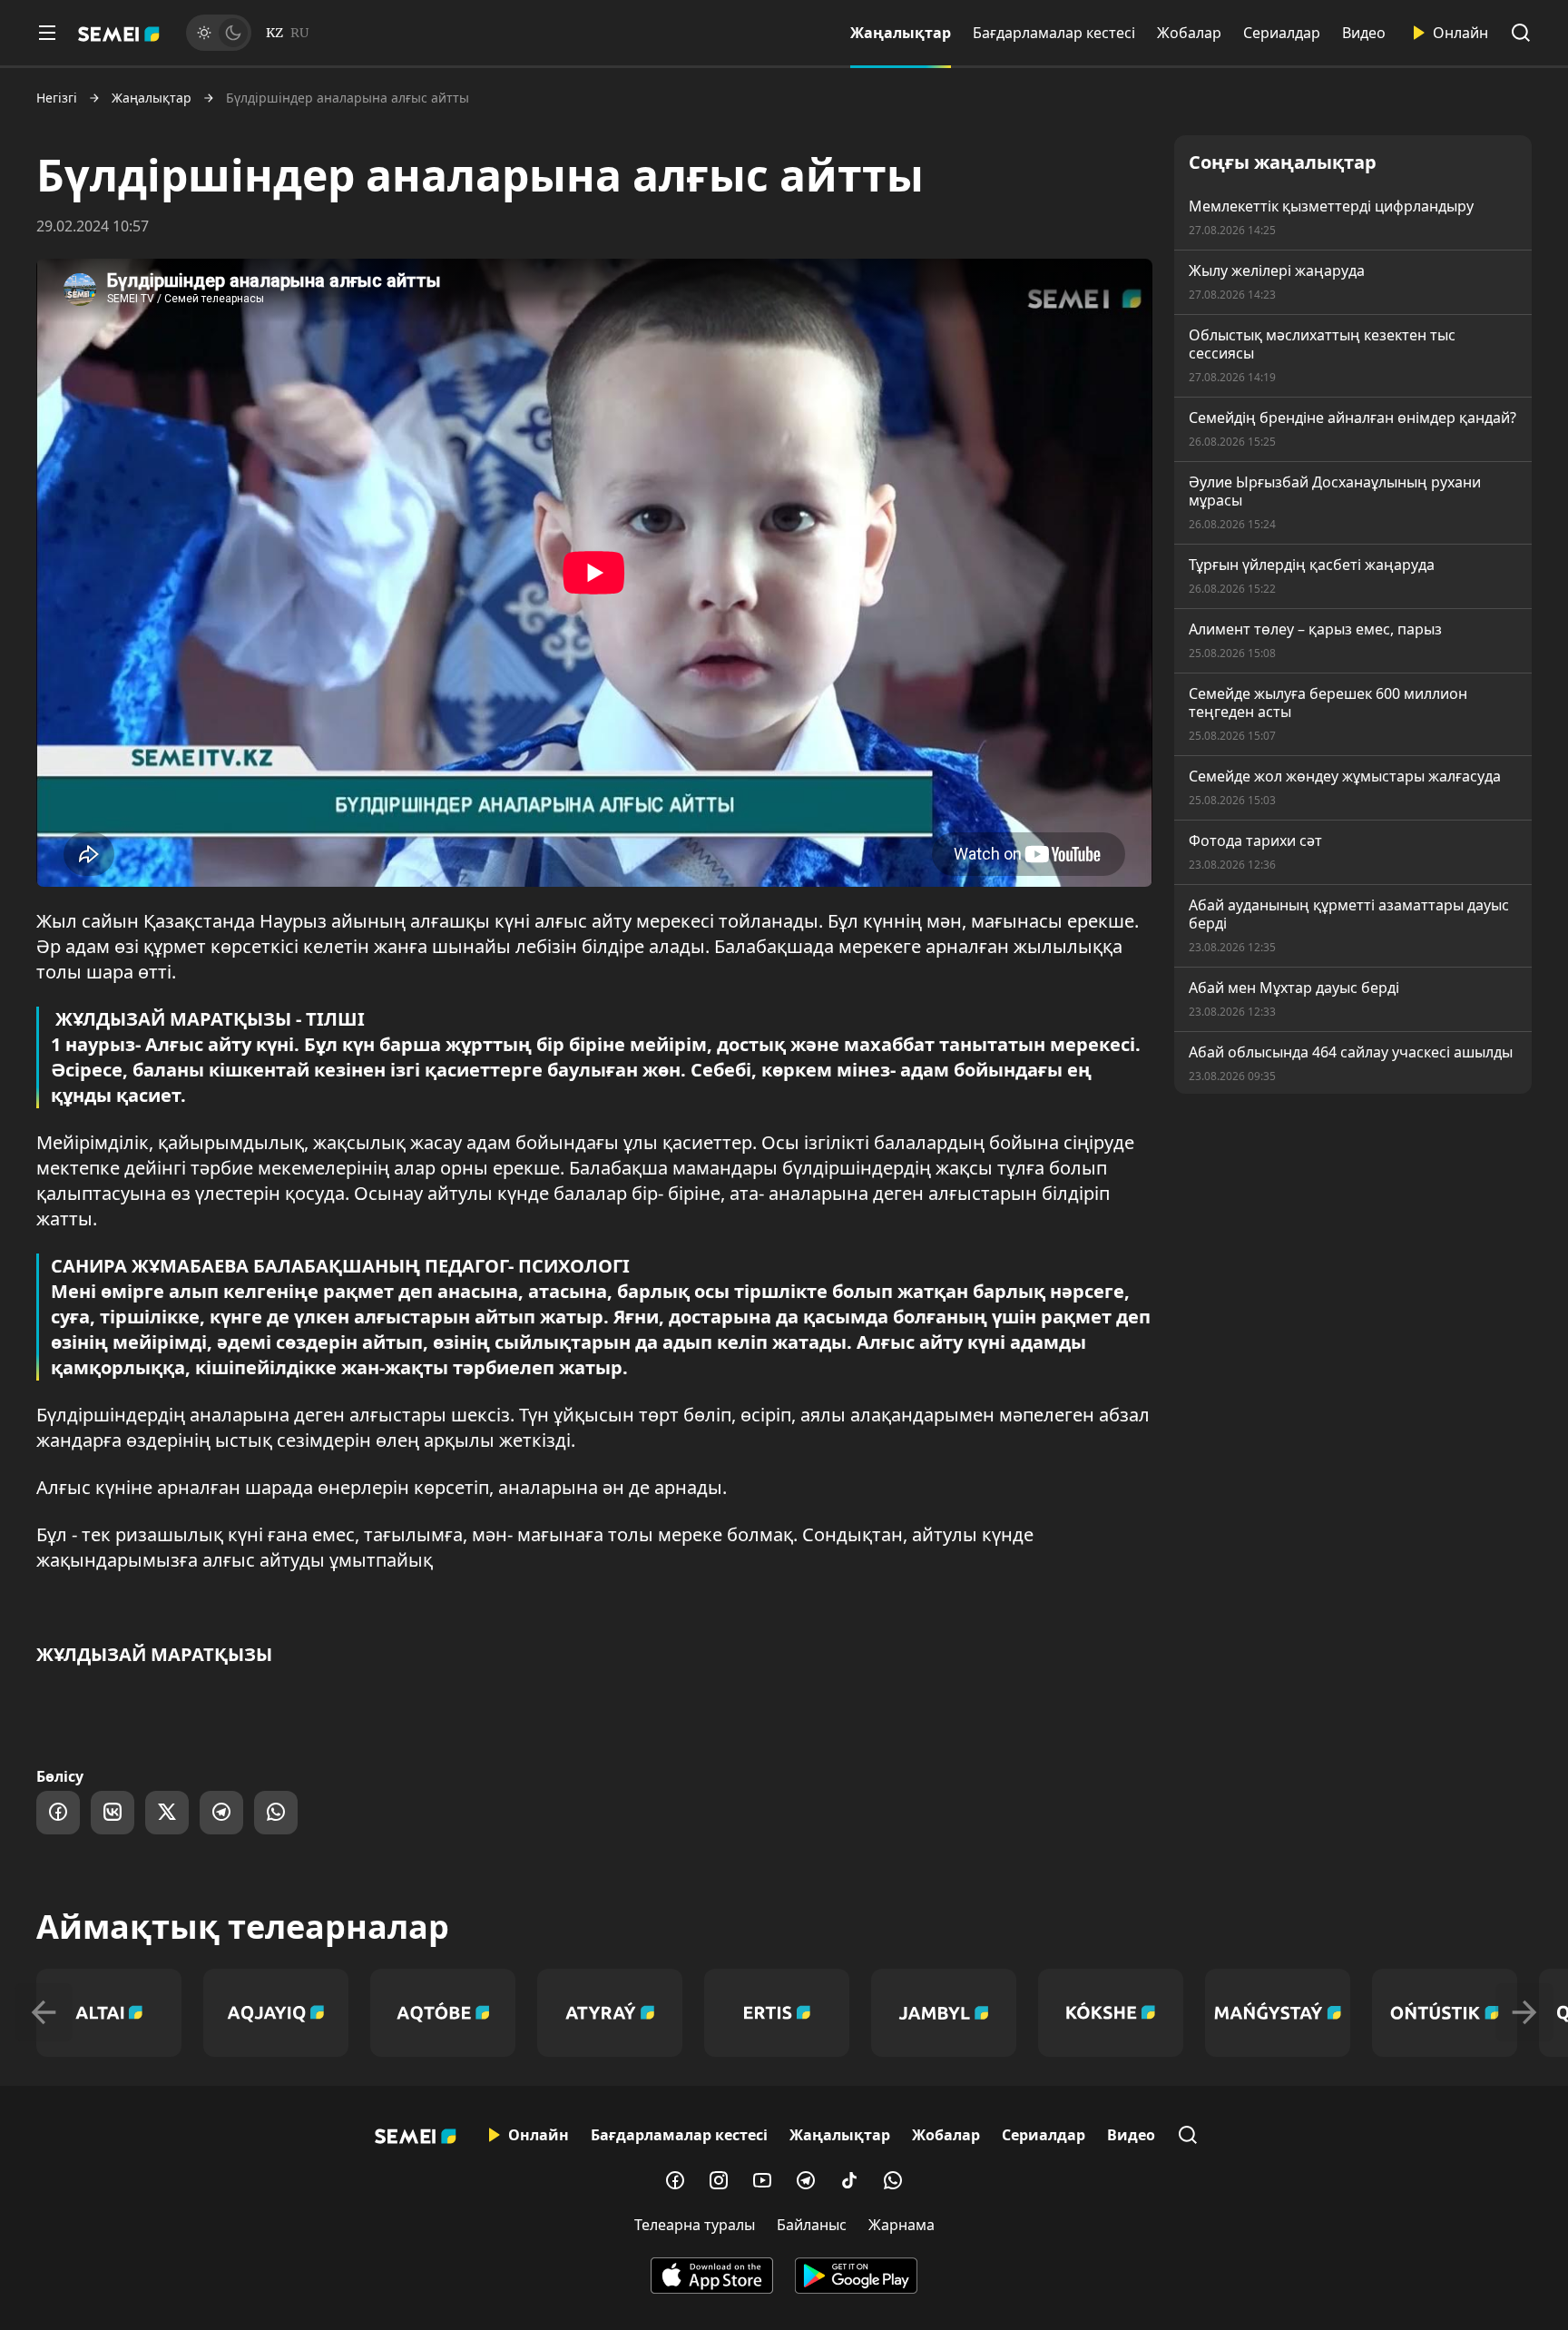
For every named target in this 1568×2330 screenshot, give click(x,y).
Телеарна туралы (695, 2225)
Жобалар (1189, 33)
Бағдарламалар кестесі (1054, 33)
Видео (1364, 33)
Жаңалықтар (901, 33)
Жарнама (902, 2225)
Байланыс (812, 2225)
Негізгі (57, 98)
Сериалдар (1282, 33)
